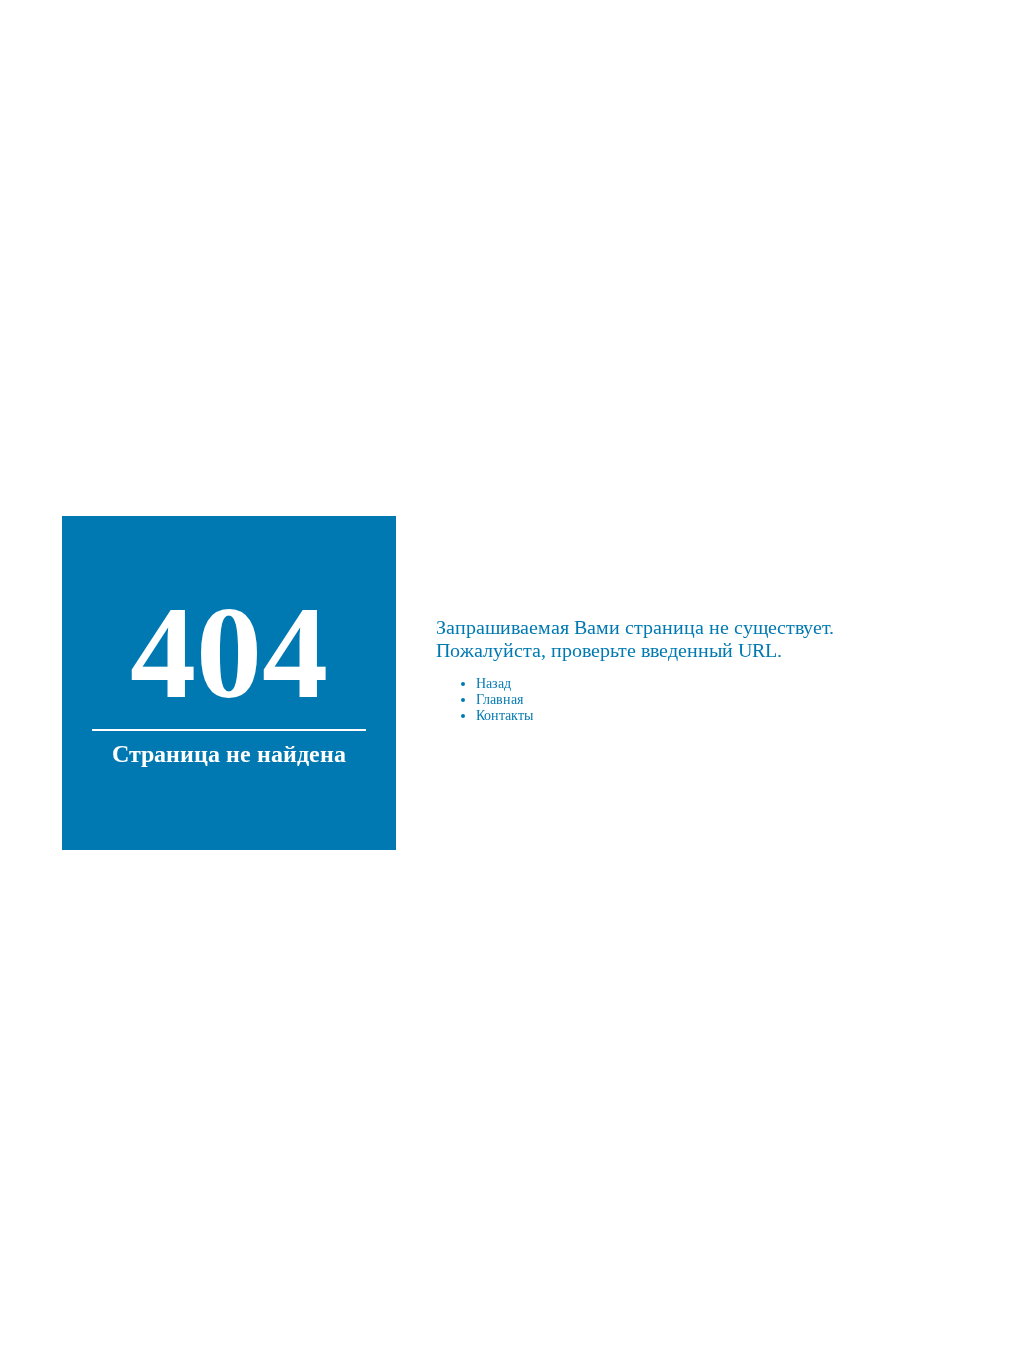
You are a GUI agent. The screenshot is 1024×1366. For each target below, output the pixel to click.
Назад (493, 683)
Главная (499, 699)
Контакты (504, 715)
